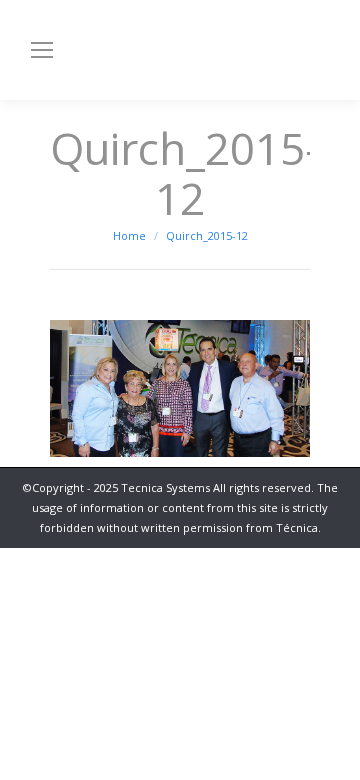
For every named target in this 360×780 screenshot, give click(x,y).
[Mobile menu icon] (42, 50)
